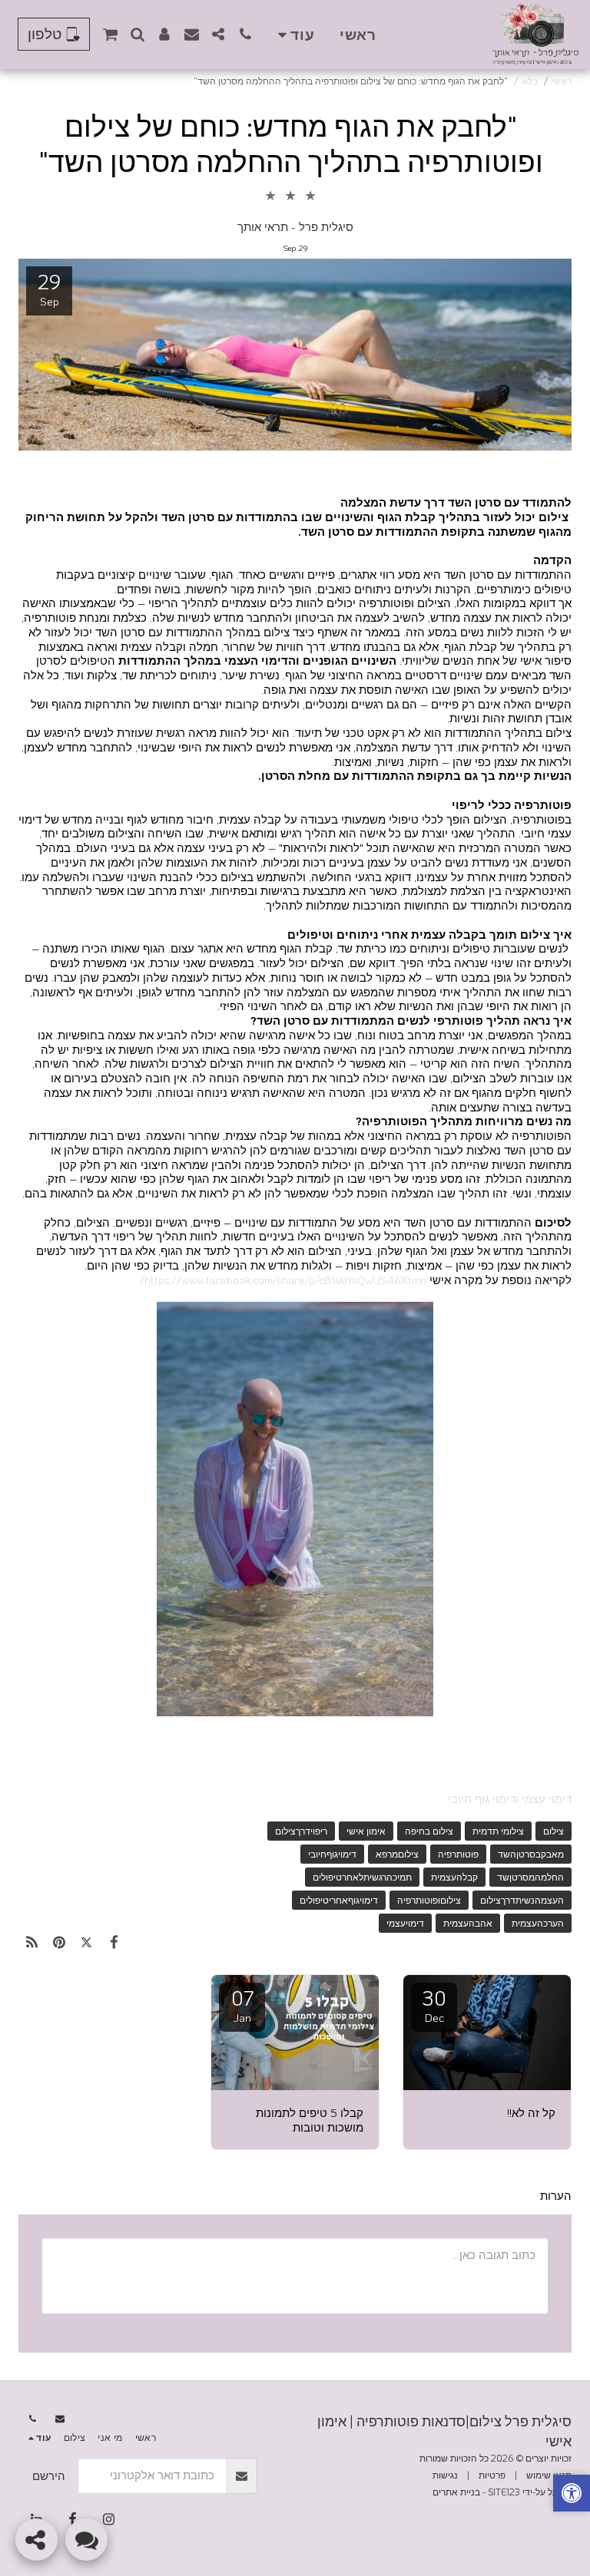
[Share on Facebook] (114, 1942)
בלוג (530, 81)
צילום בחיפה (429, 1831)
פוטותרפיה (458, 1854)
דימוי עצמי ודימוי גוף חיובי (510, 1798)
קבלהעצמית (454, 1877)
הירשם (49, 2475)
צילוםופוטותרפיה (429, 1900)
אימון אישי (366, 1831)
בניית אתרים (456, 2492)
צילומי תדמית (498, 1831)
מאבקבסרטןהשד (531, 1854)
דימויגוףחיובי (332, 1854)
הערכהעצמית (538, 1923)
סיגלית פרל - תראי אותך (295, 226)
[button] (245, 34)
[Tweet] (87, 1942)
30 (434, 2005)
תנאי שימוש (549, 2475)
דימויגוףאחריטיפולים (339, 1900)
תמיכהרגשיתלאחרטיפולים (362, 1877)
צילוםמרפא (397, 1854)
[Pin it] (60, 1942)
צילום (554, 1831)
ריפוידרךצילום (301, 1831)
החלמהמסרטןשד (530, 1877)
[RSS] (32, 1942)
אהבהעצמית (468, 1923)
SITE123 (504, 2492)
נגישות (445, 2475)
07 (242, 2005)
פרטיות (492, 2475)
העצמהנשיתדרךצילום (522, 1900)
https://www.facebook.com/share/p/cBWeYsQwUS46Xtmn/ (283, 1280)
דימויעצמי (405, 1923)
